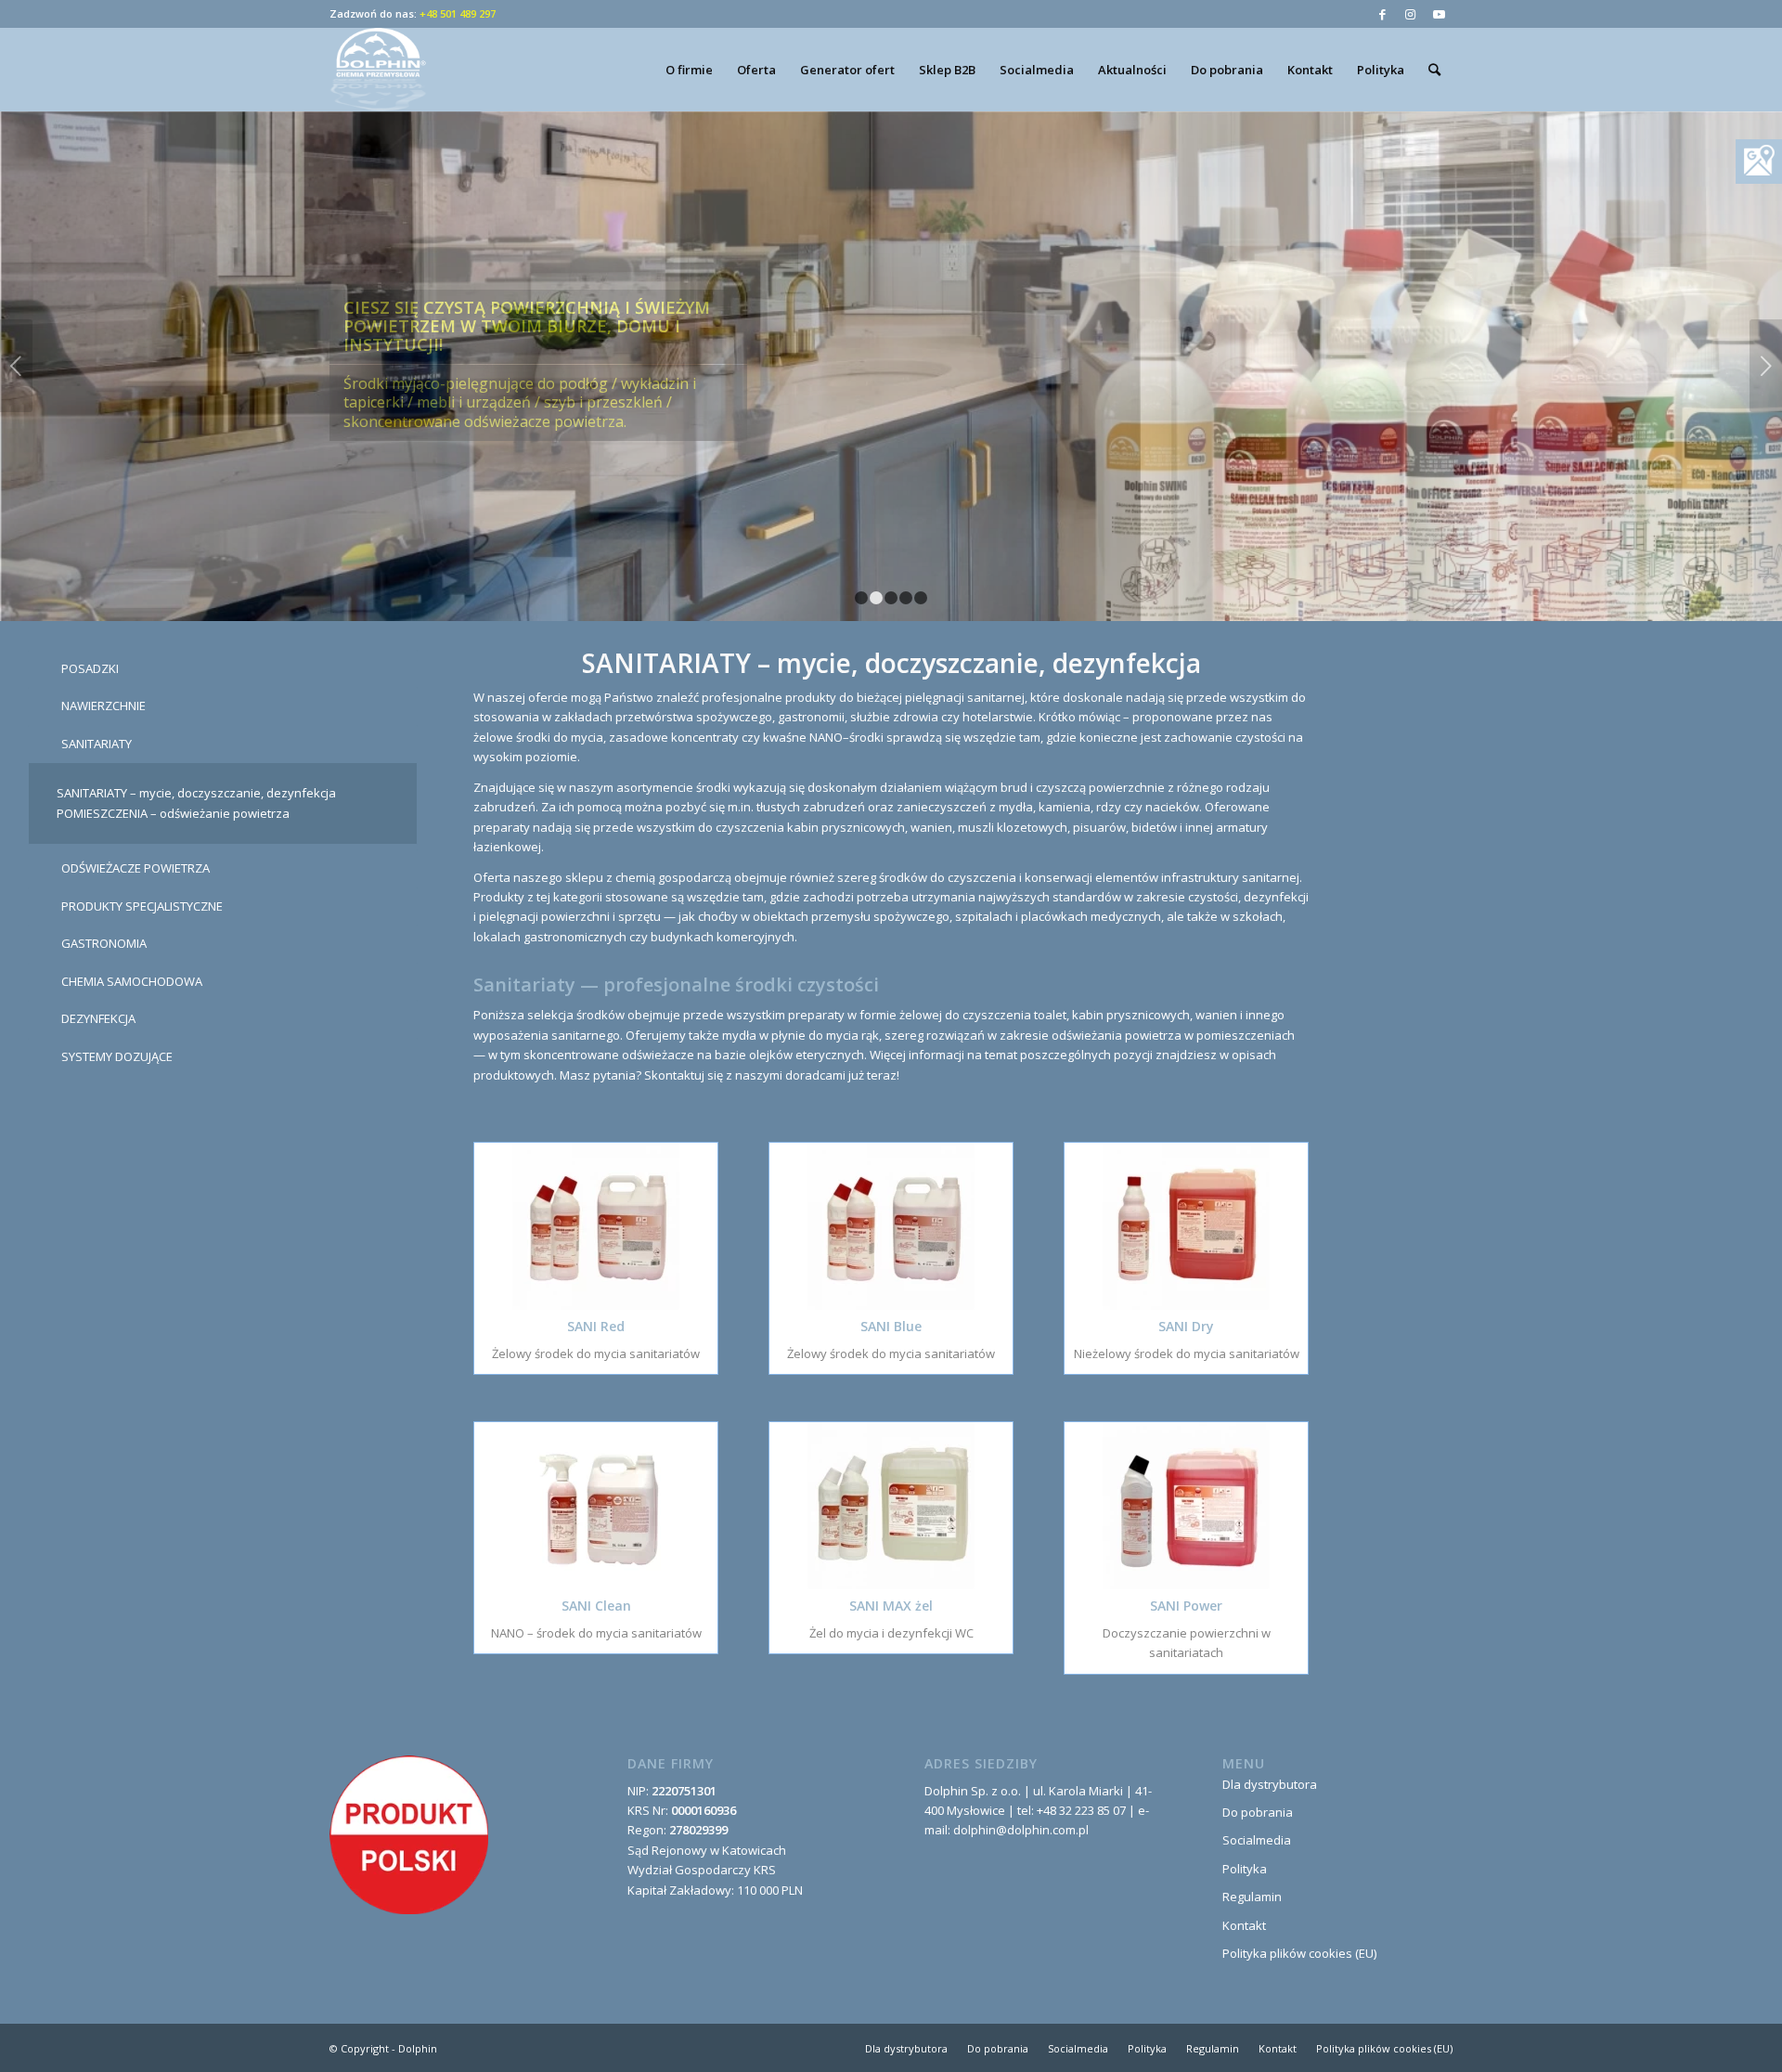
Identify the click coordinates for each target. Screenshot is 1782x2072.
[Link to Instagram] (1410, 14)
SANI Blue (891, 1326)
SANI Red (596, 1326)
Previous (16, 366)
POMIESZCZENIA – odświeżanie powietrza (173, 813)
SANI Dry (1186, 1326)
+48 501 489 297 (458, 13)
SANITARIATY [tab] (97, 744)
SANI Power (1186, 1606)
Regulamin (1252, 1897)
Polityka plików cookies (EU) (1299, 1953)
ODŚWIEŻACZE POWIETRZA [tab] (136, 868)
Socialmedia (1257, 1840)
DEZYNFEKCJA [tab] (98, 1018)
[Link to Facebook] (1382, 14)
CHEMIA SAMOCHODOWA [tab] (132, 981)
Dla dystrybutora (1270, 1784)
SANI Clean (596, 1606)
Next (1766, 366)
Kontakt (1244, 1925)
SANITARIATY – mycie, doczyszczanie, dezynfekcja (196, 793)
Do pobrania (1258, 1812)
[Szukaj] (1434, 70)
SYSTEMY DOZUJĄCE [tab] (117, 1056)
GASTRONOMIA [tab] (104, 943)
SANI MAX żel (891, 1606)
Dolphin (418, 2048)
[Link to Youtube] (1439, 14)
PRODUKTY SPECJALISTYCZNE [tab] (142, 906)
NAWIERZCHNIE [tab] (103, 706)
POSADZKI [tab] (90, 668)
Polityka (1245, 1869)
